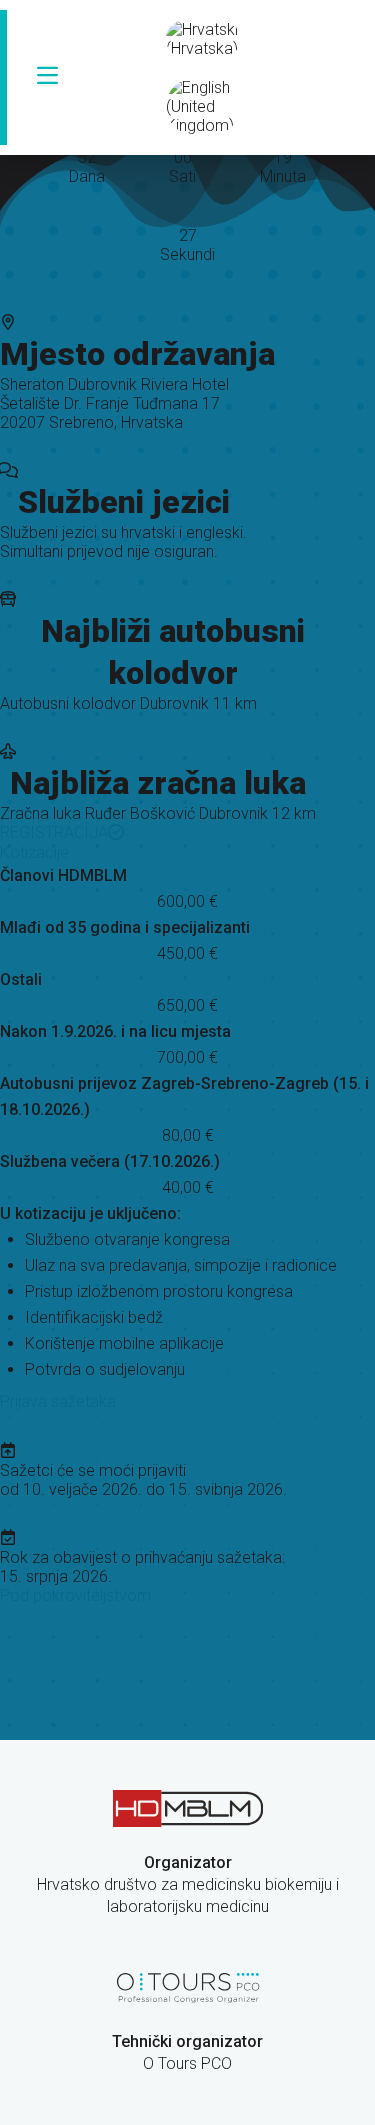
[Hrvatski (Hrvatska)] (203, 39)
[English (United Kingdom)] (203, 106)
